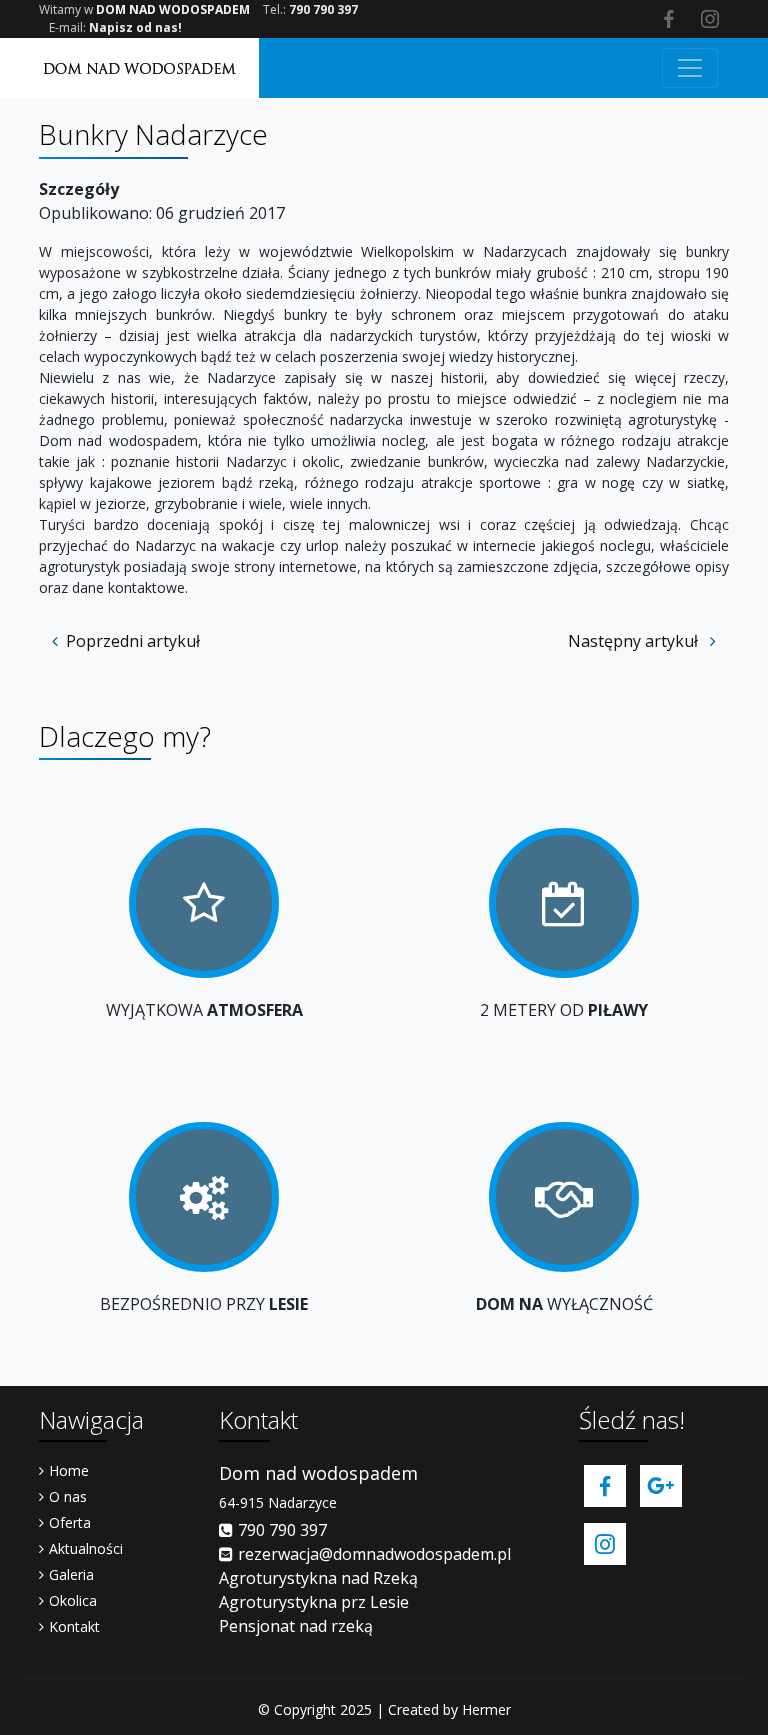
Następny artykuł (635, 641)
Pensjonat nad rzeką (296, 1626)
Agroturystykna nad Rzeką (318, 1578)
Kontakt (74, 1626)
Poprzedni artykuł (133, 641)
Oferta (70, 1522)
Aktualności (86, 1548)
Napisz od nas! (135, 27)
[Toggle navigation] (690, 68)
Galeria (71, 1574)
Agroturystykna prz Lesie (314, 1602)
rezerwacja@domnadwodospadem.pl (374, 1554)
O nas (68, 1496)
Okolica (73, 1600)
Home (69, 1470)
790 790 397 (323, 9)
